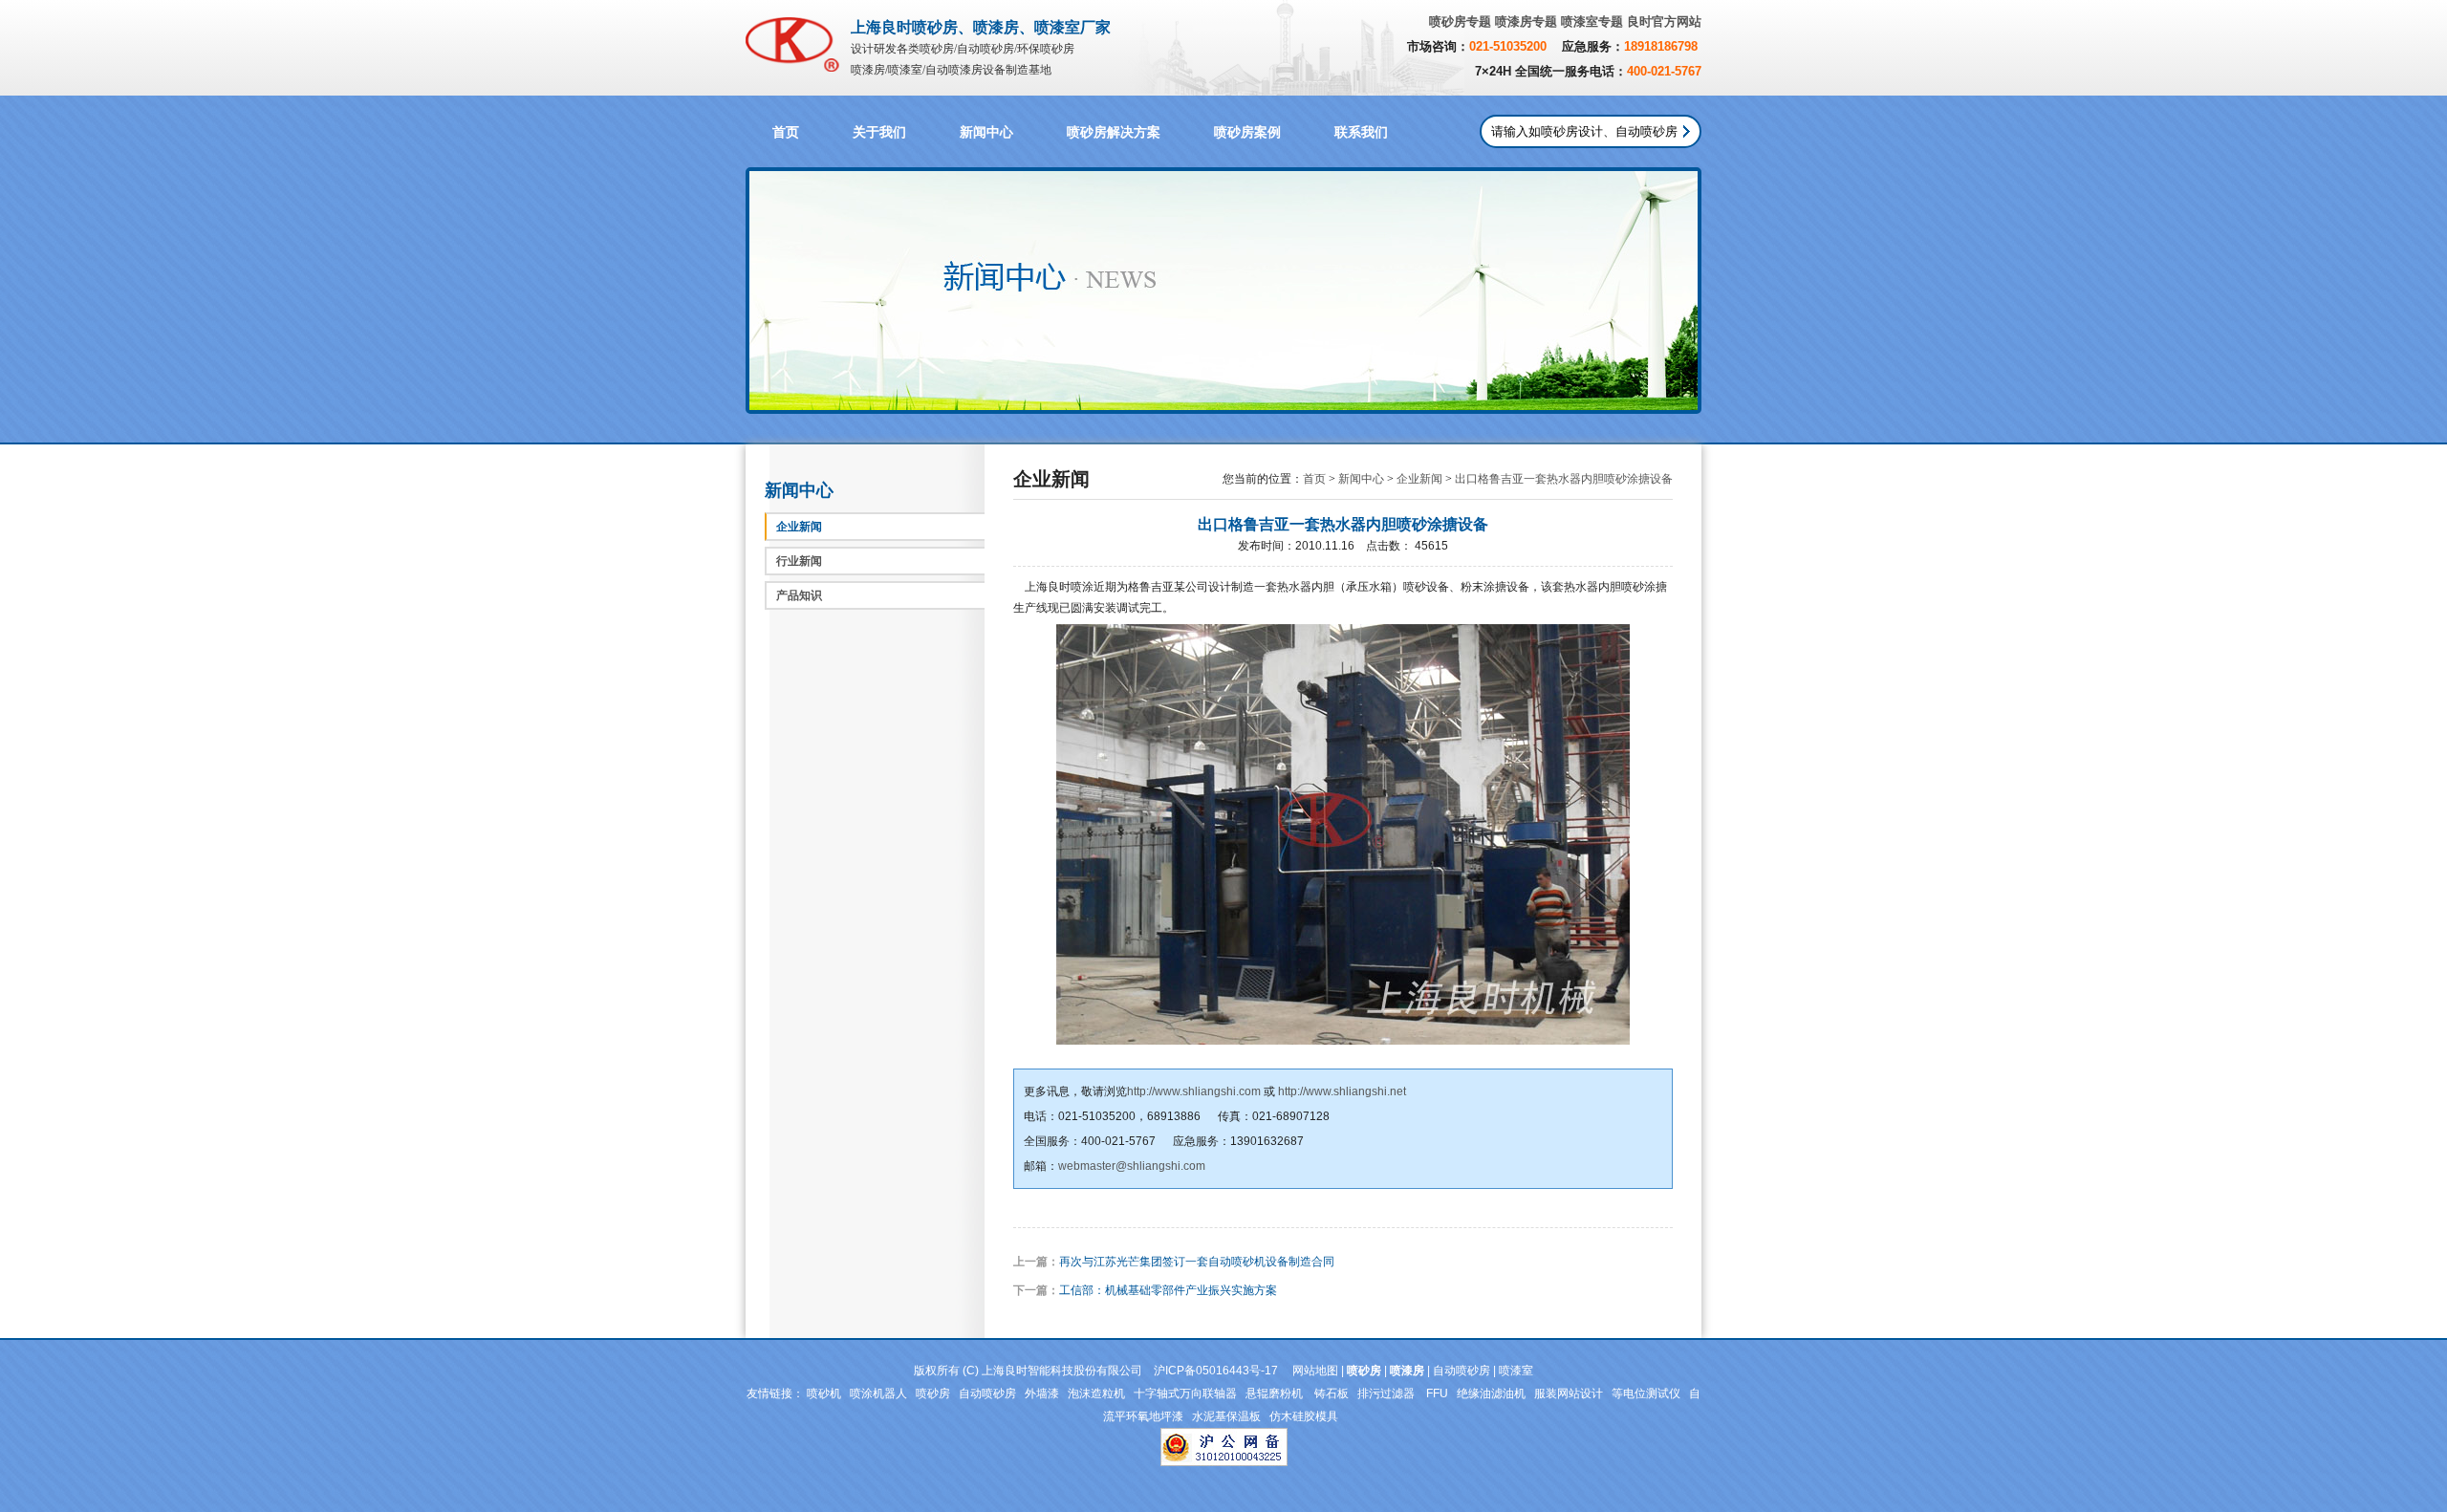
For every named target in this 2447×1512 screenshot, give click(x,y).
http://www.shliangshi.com (1194, 1091)
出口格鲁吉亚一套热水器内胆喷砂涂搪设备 (1564, 479)
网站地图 (1315, 1371)
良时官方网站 (1664, 22)
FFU (1437, 1393)
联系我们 (1361, 132)
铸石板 (1332, 1393)
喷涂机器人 (878, 1393)
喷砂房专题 (1460, 22)
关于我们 (879, 132)
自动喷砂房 (1462, 1371)
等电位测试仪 (1646, 1393)
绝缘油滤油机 (1491, 1393)
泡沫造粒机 (1096, 1393)
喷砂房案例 (1247, 132)
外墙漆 (1042, 1393)
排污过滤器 (1387, 1393)
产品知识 (799, 595)
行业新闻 (799, 561)
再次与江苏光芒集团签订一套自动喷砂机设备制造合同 (1197, 1262)
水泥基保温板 (1226, 1416)
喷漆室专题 (1592, 22)
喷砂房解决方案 (1114, 132)
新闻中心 (986, 132)
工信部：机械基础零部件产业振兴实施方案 (1168, 1290)
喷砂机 (824, 1393)
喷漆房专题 (1526, 22)
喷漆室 (1516, 1371)
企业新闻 (799, 527)
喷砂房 (933, 1393)
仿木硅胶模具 (1304, 1416)
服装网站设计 (1569, 1393)
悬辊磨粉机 (1276, 1393)
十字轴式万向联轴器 (1185, 1393)
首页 (786, 132)
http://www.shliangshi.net (1342, 1091)
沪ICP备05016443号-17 (1216, 1371)
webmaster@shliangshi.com (1132, 1166)
